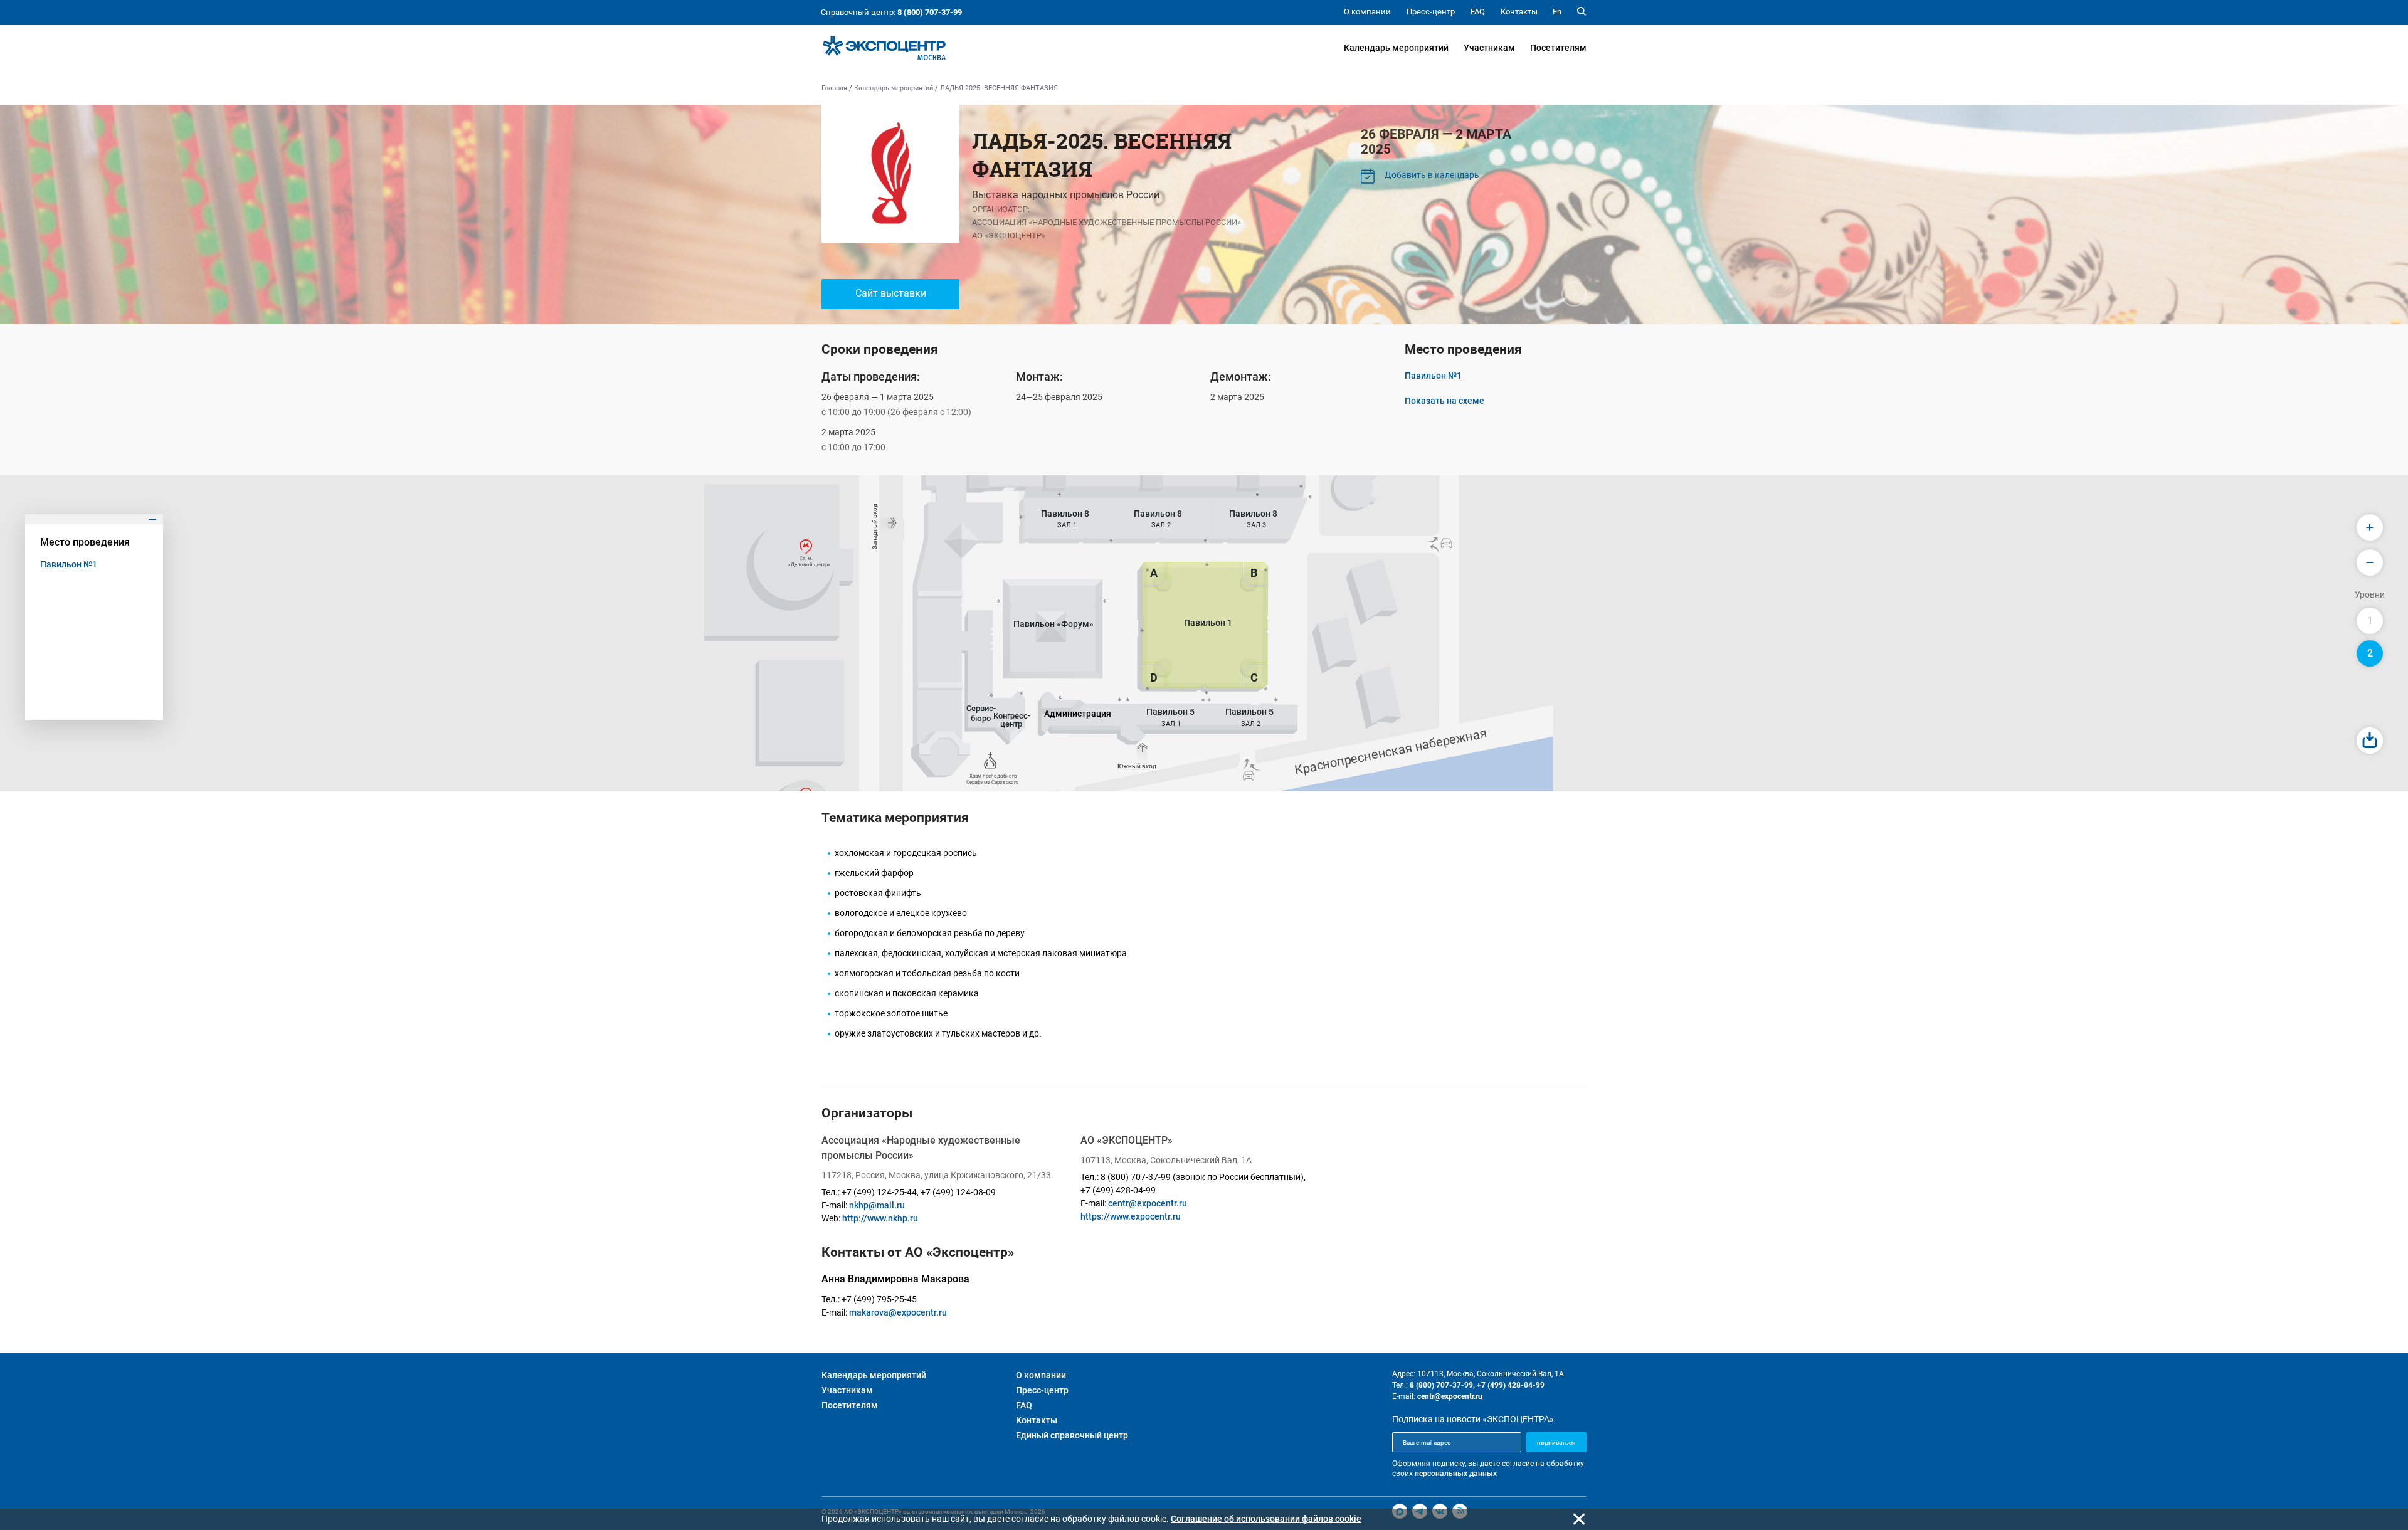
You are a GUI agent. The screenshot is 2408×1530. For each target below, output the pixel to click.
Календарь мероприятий (1396, 48)
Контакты (1037, 1420)
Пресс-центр (1042, 1390)
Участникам (1489, 48)
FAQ (1024, 1405)
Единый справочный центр (1072, 1435)
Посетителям (1558, 48)
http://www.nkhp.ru (880, 1218)
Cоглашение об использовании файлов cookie (1266, 1519)
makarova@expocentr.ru (898, 1312)
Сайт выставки (891, 293)
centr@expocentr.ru (1148, 1203)
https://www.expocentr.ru (1131, 1216)
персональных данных (1456, 1474)
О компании (1041, 1375)
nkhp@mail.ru (877, 1205)
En (1557, 12)
